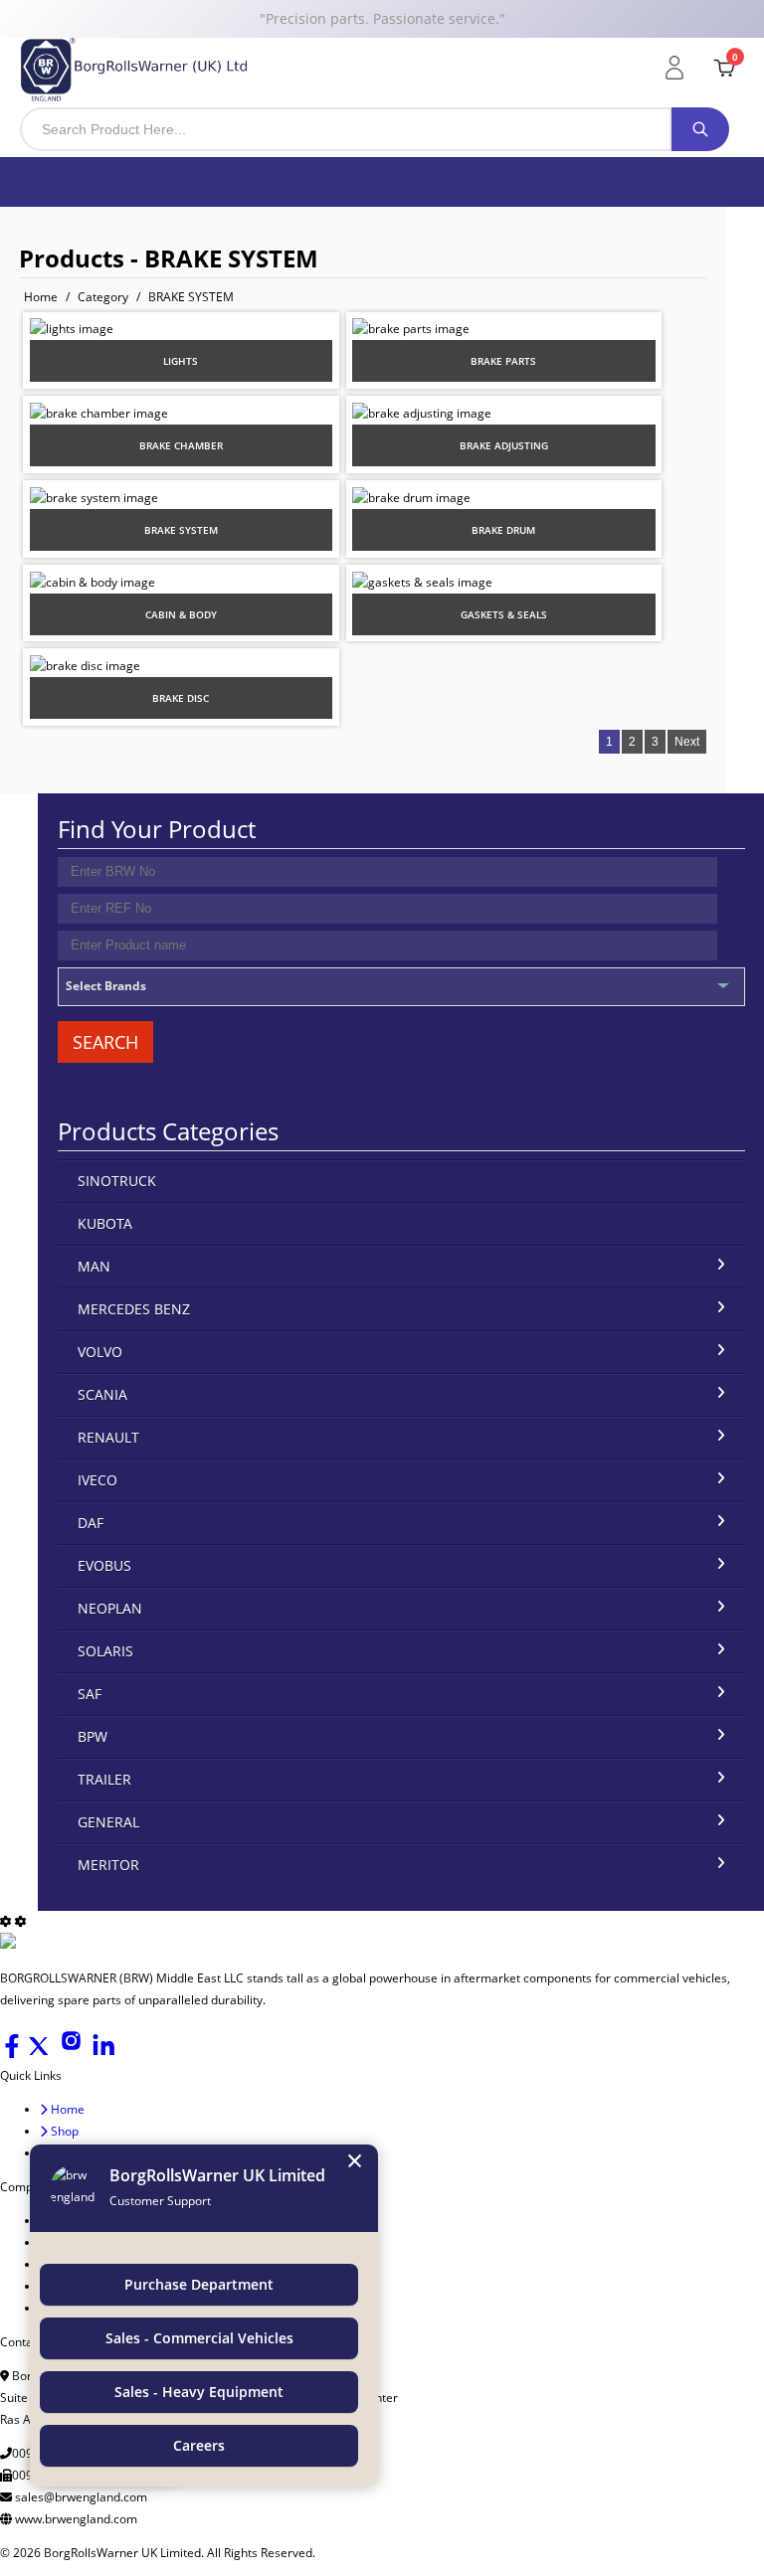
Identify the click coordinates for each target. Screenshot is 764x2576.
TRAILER (104, 1779)
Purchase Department (199, 2284)
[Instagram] (73, 2054)
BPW (93, 1736)
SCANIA (102, 1394)
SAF (90, 1694)
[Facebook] (13, 2054)
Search (105, 1042)
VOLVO (100, 1352)
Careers (199, 2445)
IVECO (97, 1480)
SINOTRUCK (117, 1181)
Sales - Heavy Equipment (199, 2392)
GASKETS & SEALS (504, 614)
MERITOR (108, 1865)
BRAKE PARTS (503, 361)
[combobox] (346, 129)
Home (41, 297)
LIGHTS (181, 361)
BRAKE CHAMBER (181, 445)
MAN (94, 1266)
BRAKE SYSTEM (191, 297)
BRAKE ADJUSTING (504, 445)
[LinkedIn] (103, 2054)
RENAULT (108, 1437)
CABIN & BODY (181, 614)
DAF (91, 1523)
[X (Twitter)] (40, 2054)
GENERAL (108, 1822)
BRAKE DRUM (503, 530)
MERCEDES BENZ (134, 1309)
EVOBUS (104, 1565)
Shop (63, 2131)
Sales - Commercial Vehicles (199, 2338)
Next (687, 742)
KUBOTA (105, 1223)
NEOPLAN (110, 1608)
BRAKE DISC (181, 698)
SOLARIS (105, 1651)
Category (103, 297)
